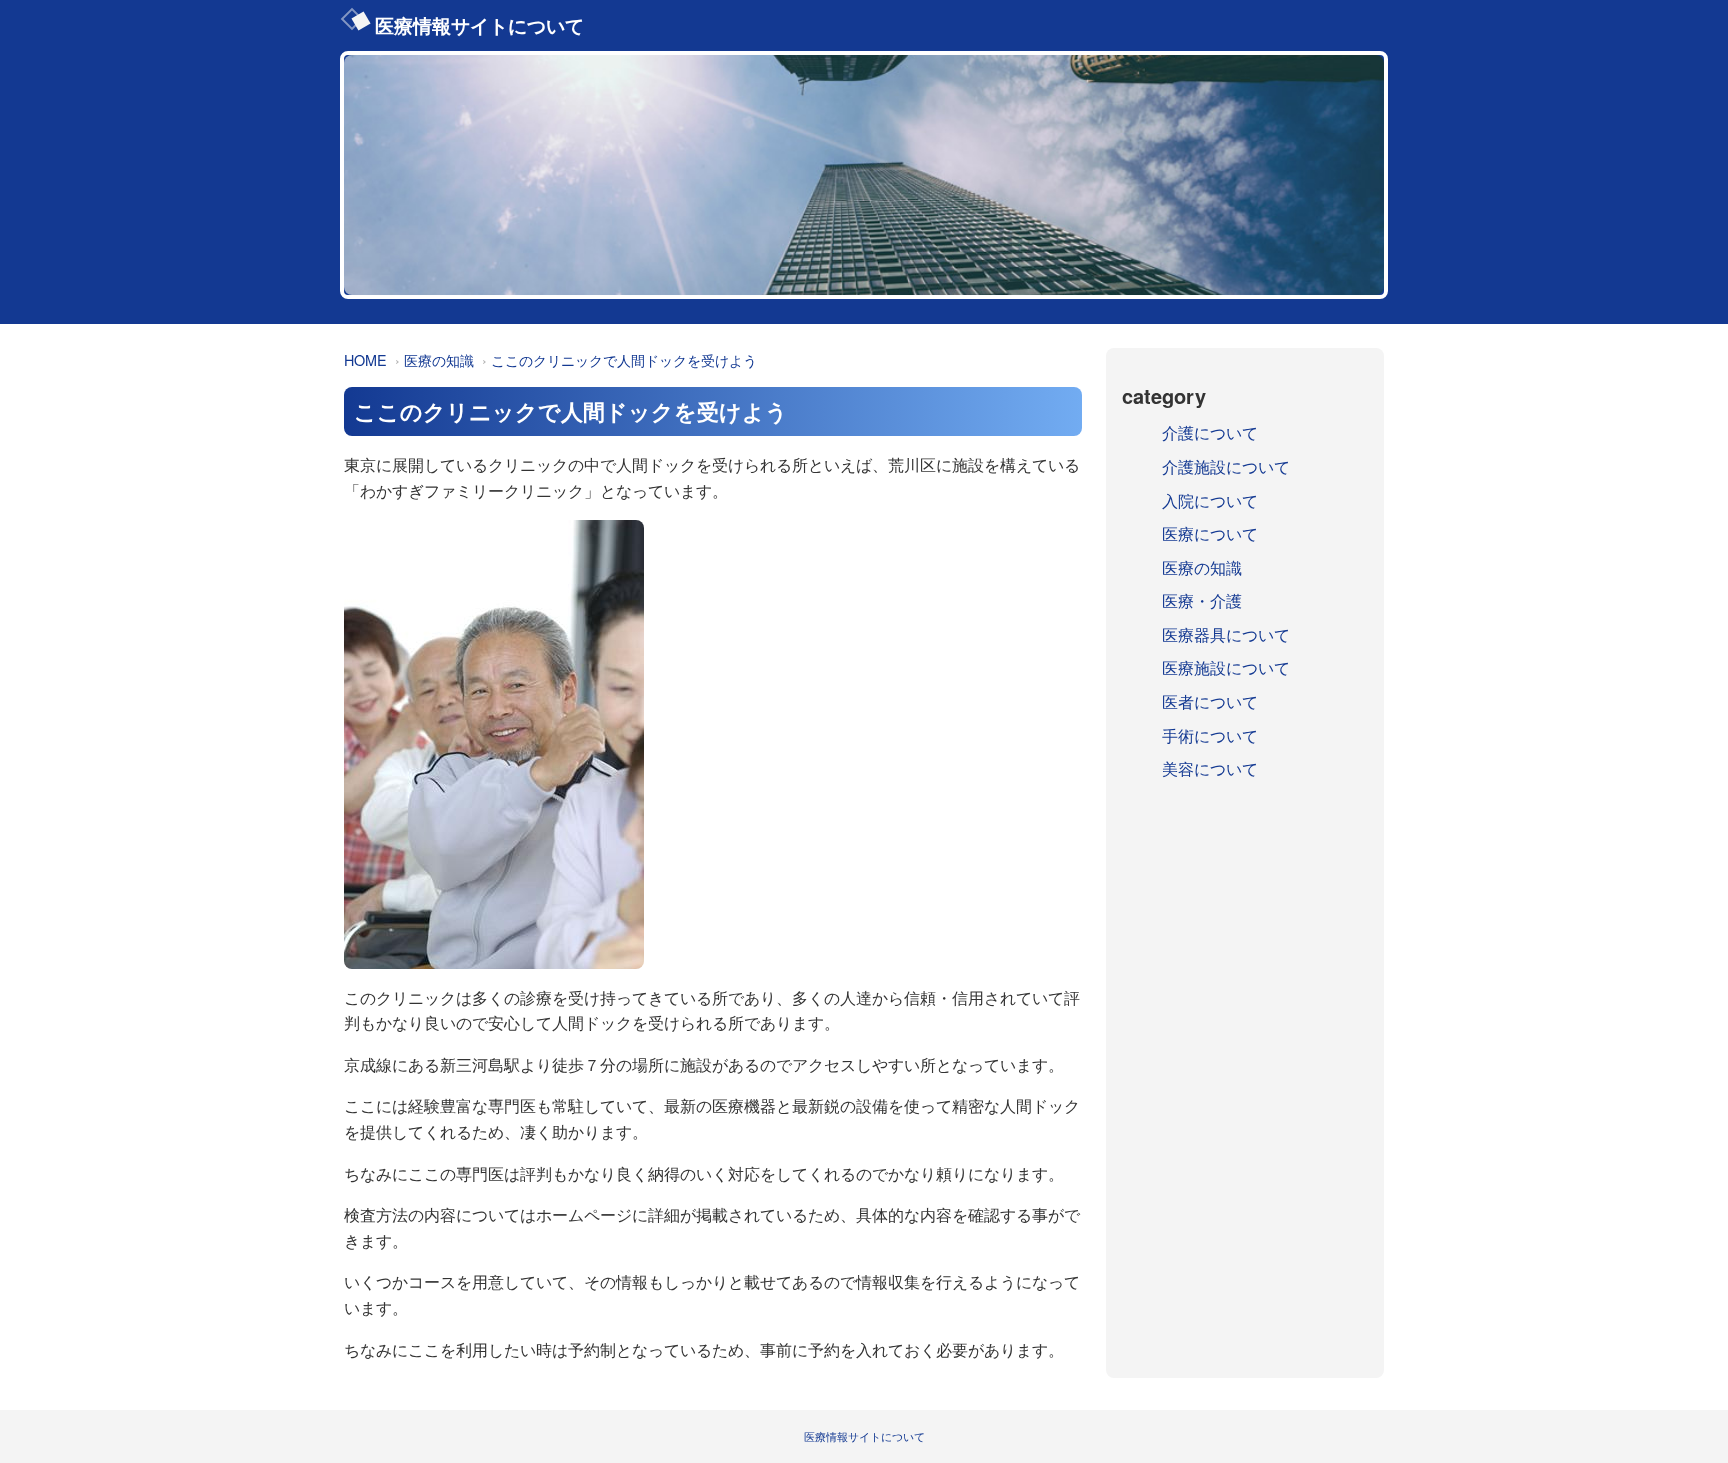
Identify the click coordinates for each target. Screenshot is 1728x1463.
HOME (365, 359)
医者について (1210, 701)
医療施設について (1226, 667)
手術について (1210, 735)
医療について (1210, 533)
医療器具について (1226, 634)
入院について (1210, 500)
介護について (1210, 432)
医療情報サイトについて (479, 25)
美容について (1210, 768)
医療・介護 (1202, 600)
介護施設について (1226, 466)
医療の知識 (439, 359)
